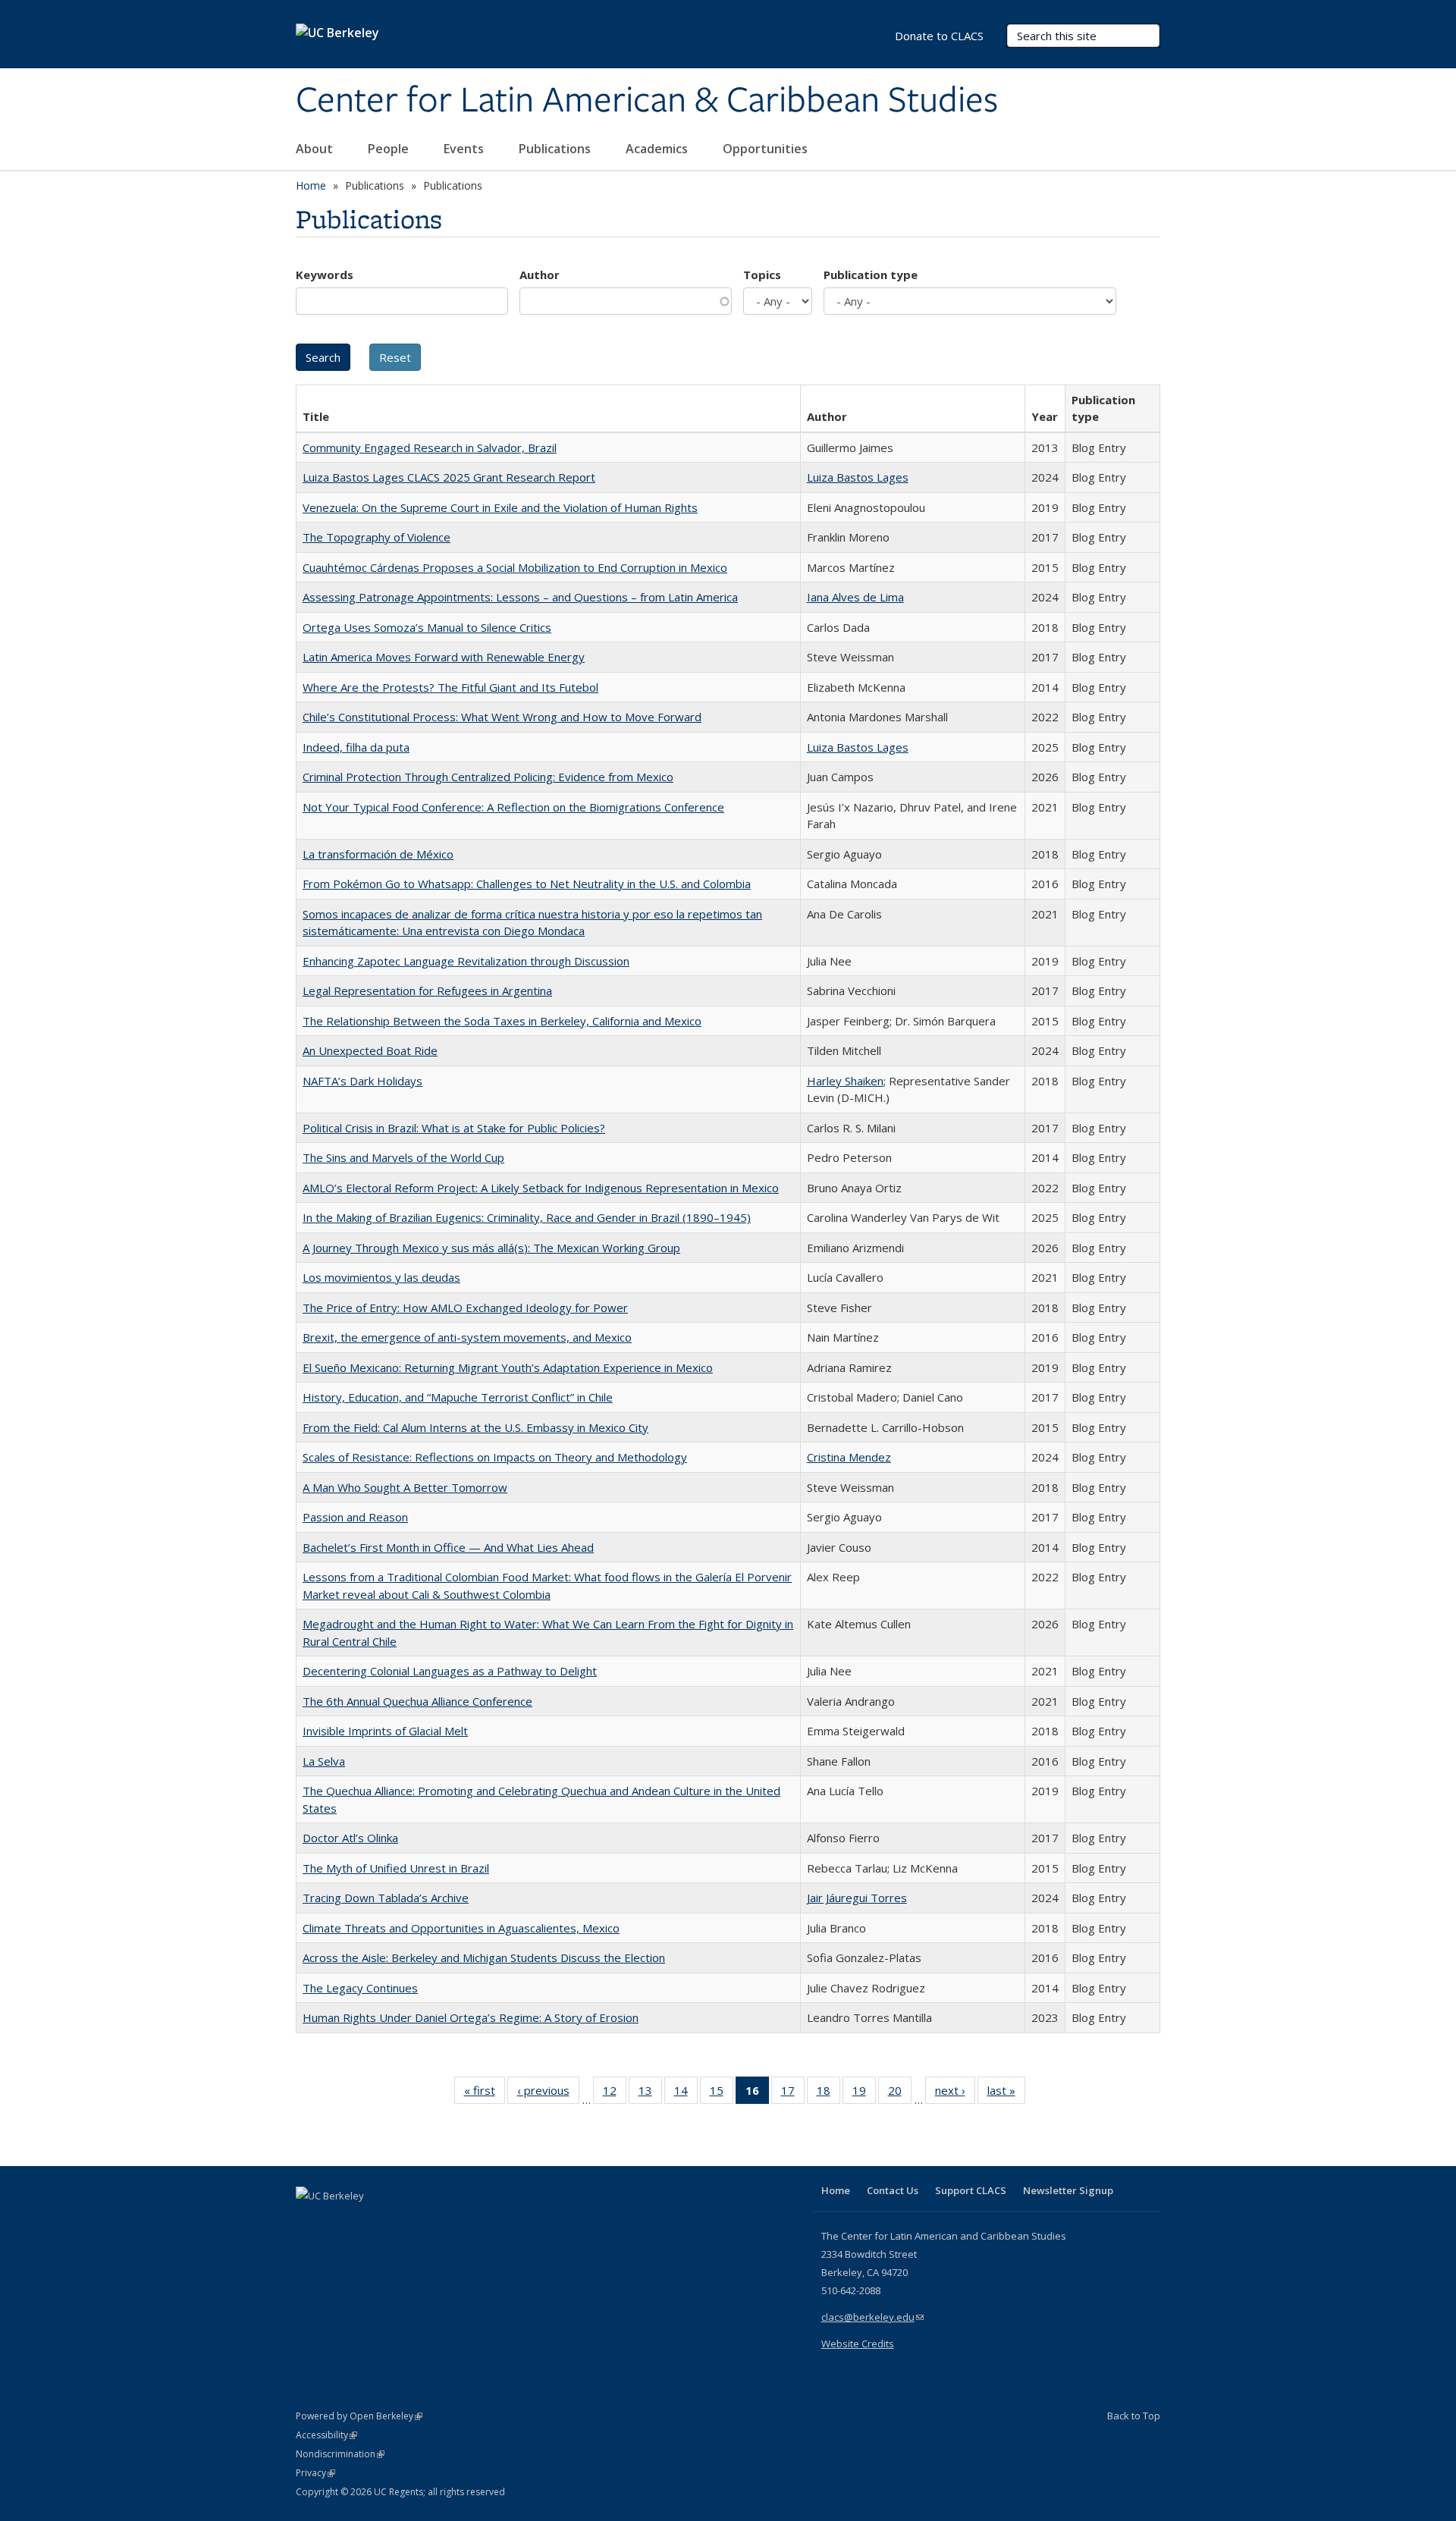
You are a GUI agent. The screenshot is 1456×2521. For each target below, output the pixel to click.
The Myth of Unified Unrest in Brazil (396, 1868)
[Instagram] (398, 2221)
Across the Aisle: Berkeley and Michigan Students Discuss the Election (484, 1957)
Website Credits (858, 2344)
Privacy (315, 2473)
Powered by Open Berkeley (359, 2416)
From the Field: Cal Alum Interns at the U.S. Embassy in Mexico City (475, 1427)
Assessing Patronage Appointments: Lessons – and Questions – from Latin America (520, 597)
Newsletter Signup (1068, 2190)
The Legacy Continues (360, 1988)
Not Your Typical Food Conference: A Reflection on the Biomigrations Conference (513, 807)
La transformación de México (378, 854)
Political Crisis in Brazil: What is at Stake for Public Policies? (454, 1128)
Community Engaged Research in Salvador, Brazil (430, 447)
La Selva (324, 1761)
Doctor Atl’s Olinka (350, 1838)
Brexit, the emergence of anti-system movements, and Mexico (467, 1337)
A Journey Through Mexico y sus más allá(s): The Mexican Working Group (491, 1248)
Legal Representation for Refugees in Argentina (427, 991)
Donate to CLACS (939, 36)
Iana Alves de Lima (855, 597)
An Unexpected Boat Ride (370, 1050)
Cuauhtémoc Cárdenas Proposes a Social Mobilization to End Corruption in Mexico (515, 567)
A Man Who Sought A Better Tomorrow (405, 1487)
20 (900, 2094)
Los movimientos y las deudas (381, 1277)
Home (311, 185)
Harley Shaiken (845, 1081)
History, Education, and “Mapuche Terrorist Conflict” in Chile (458, 1397)
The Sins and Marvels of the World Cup (403, 1157)
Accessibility (326, 2435)
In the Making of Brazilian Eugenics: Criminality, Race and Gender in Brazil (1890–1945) (527, 1217)
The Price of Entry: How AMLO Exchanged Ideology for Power (465, 1308)
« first (485, 2094)
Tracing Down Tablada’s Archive (386, 1898)
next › (955, 2094)
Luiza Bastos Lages (858, 477)
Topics (762, 275)
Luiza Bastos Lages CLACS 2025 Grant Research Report (449, 477)
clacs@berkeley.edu (872, 2317)
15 (722, 2094)
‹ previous (548, 2094)
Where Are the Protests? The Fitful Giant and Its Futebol (450, 687)
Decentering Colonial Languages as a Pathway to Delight (450, 1671)
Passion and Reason (355, 1517)
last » (1006, 2094)
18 (828, 2094)
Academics (658, 149)
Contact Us (893, 2190)
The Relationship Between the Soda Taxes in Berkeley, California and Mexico (502, 1021)
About (316, 149)
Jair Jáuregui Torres (857, 1898)
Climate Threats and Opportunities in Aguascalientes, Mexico (461, 1928)
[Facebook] (309, 2221)
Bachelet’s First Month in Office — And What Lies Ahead (448, 1547)
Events (465, 149)
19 (864, 2094)
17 (793, 2094)
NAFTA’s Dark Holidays (362, 1081)
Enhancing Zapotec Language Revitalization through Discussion (466, 961)
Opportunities (767, 149)
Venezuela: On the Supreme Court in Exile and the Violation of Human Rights (500, 507)
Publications (556, 149)
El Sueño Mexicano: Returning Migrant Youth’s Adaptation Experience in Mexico (508, 1367)
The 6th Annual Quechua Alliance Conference (417, 1701)
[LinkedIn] (339, 2221)
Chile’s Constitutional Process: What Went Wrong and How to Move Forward (502, 717)
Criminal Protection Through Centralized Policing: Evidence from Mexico (488, 777)
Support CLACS (971, 2190)
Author (540, 275)
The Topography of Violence (377, 537)
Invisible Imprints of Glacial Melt (385, 1731)
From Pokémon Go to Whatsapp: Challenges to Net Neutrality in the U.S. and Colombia (527, 884)
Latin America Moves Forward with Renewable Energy (444, 657)
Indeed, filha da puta (356, 747)
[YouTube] (369, 2221)
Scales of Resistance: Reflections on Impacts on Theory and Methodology (495, 1457)
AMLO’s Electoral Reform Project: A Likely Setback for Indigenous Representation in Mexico (541, 1188)
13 (650, 2094)
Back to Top (1134, 2416)
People (390, 149)
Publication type (871, 275)
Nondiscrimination (340, 2454)
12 (615, 2094)
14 (686, 2094)
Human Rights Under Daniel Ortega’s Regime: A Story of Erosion (471, 2017)
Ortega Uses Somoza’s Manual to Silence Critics (427, 627)
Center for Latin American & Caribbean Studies (647, 101)
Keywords (325, 275)
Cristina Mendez (849, 1457)
